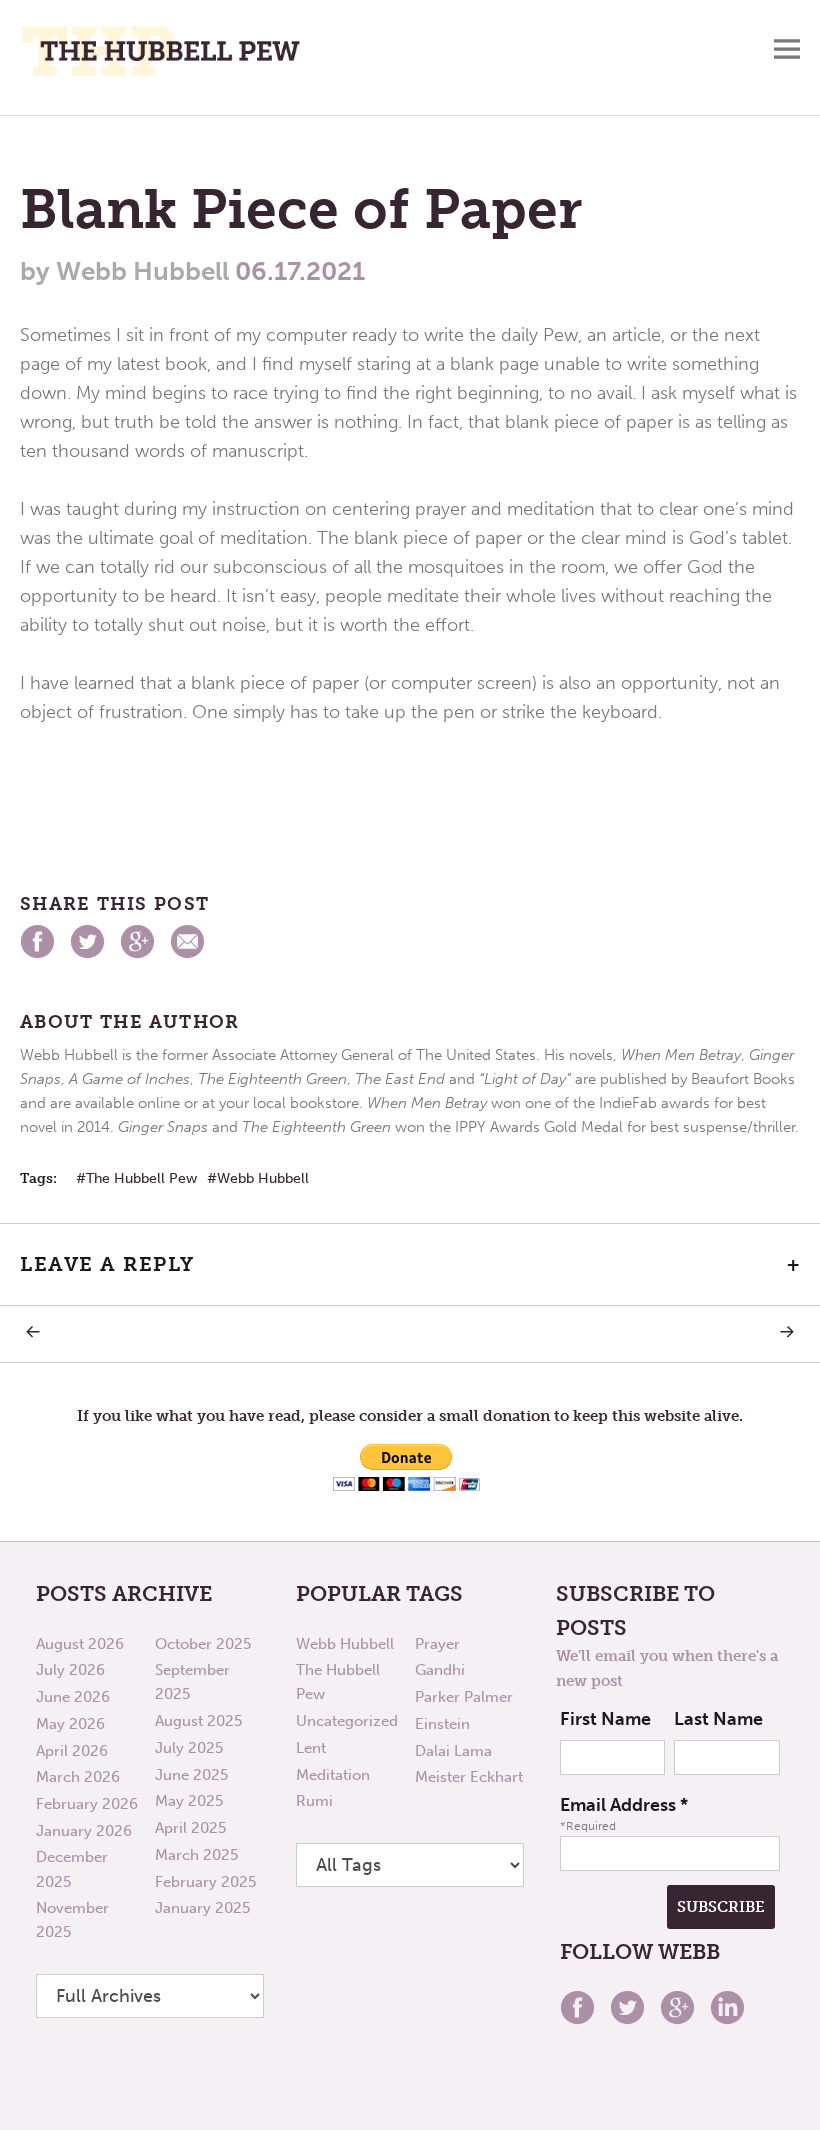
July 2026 (70, 1670)
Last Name (718, 1719)
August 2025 (198, 1721)
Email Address (624, 1805)
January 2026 (84, 1831)
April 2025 (190, 1828)
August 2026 (80, 1644)
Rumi (314, 1801)
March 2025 (196, 1855)
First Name (605, 1719)
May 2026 (70, 1724)
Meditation (333, 1775)
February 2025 (205, 1882)
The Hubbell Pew (141, 1178)
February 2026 (87, 1804)
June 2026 (73, 1697)
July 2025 (189, 1748)
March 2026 (78, 1777)
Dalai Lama (453, 1751)
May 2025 (189, 1801)
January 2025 (202, 1908)
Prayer (437, 1644)
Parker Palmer (464, 1697)
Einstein (442, 1724)
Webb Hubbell (263, 1178)
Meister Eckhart (469, 1777)
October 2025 (203, 1644)
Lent (311, 1748)
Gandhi (440, 1670)
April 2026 (72, 1751)
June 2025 (191, 1775)
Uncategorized (347, 1721)
